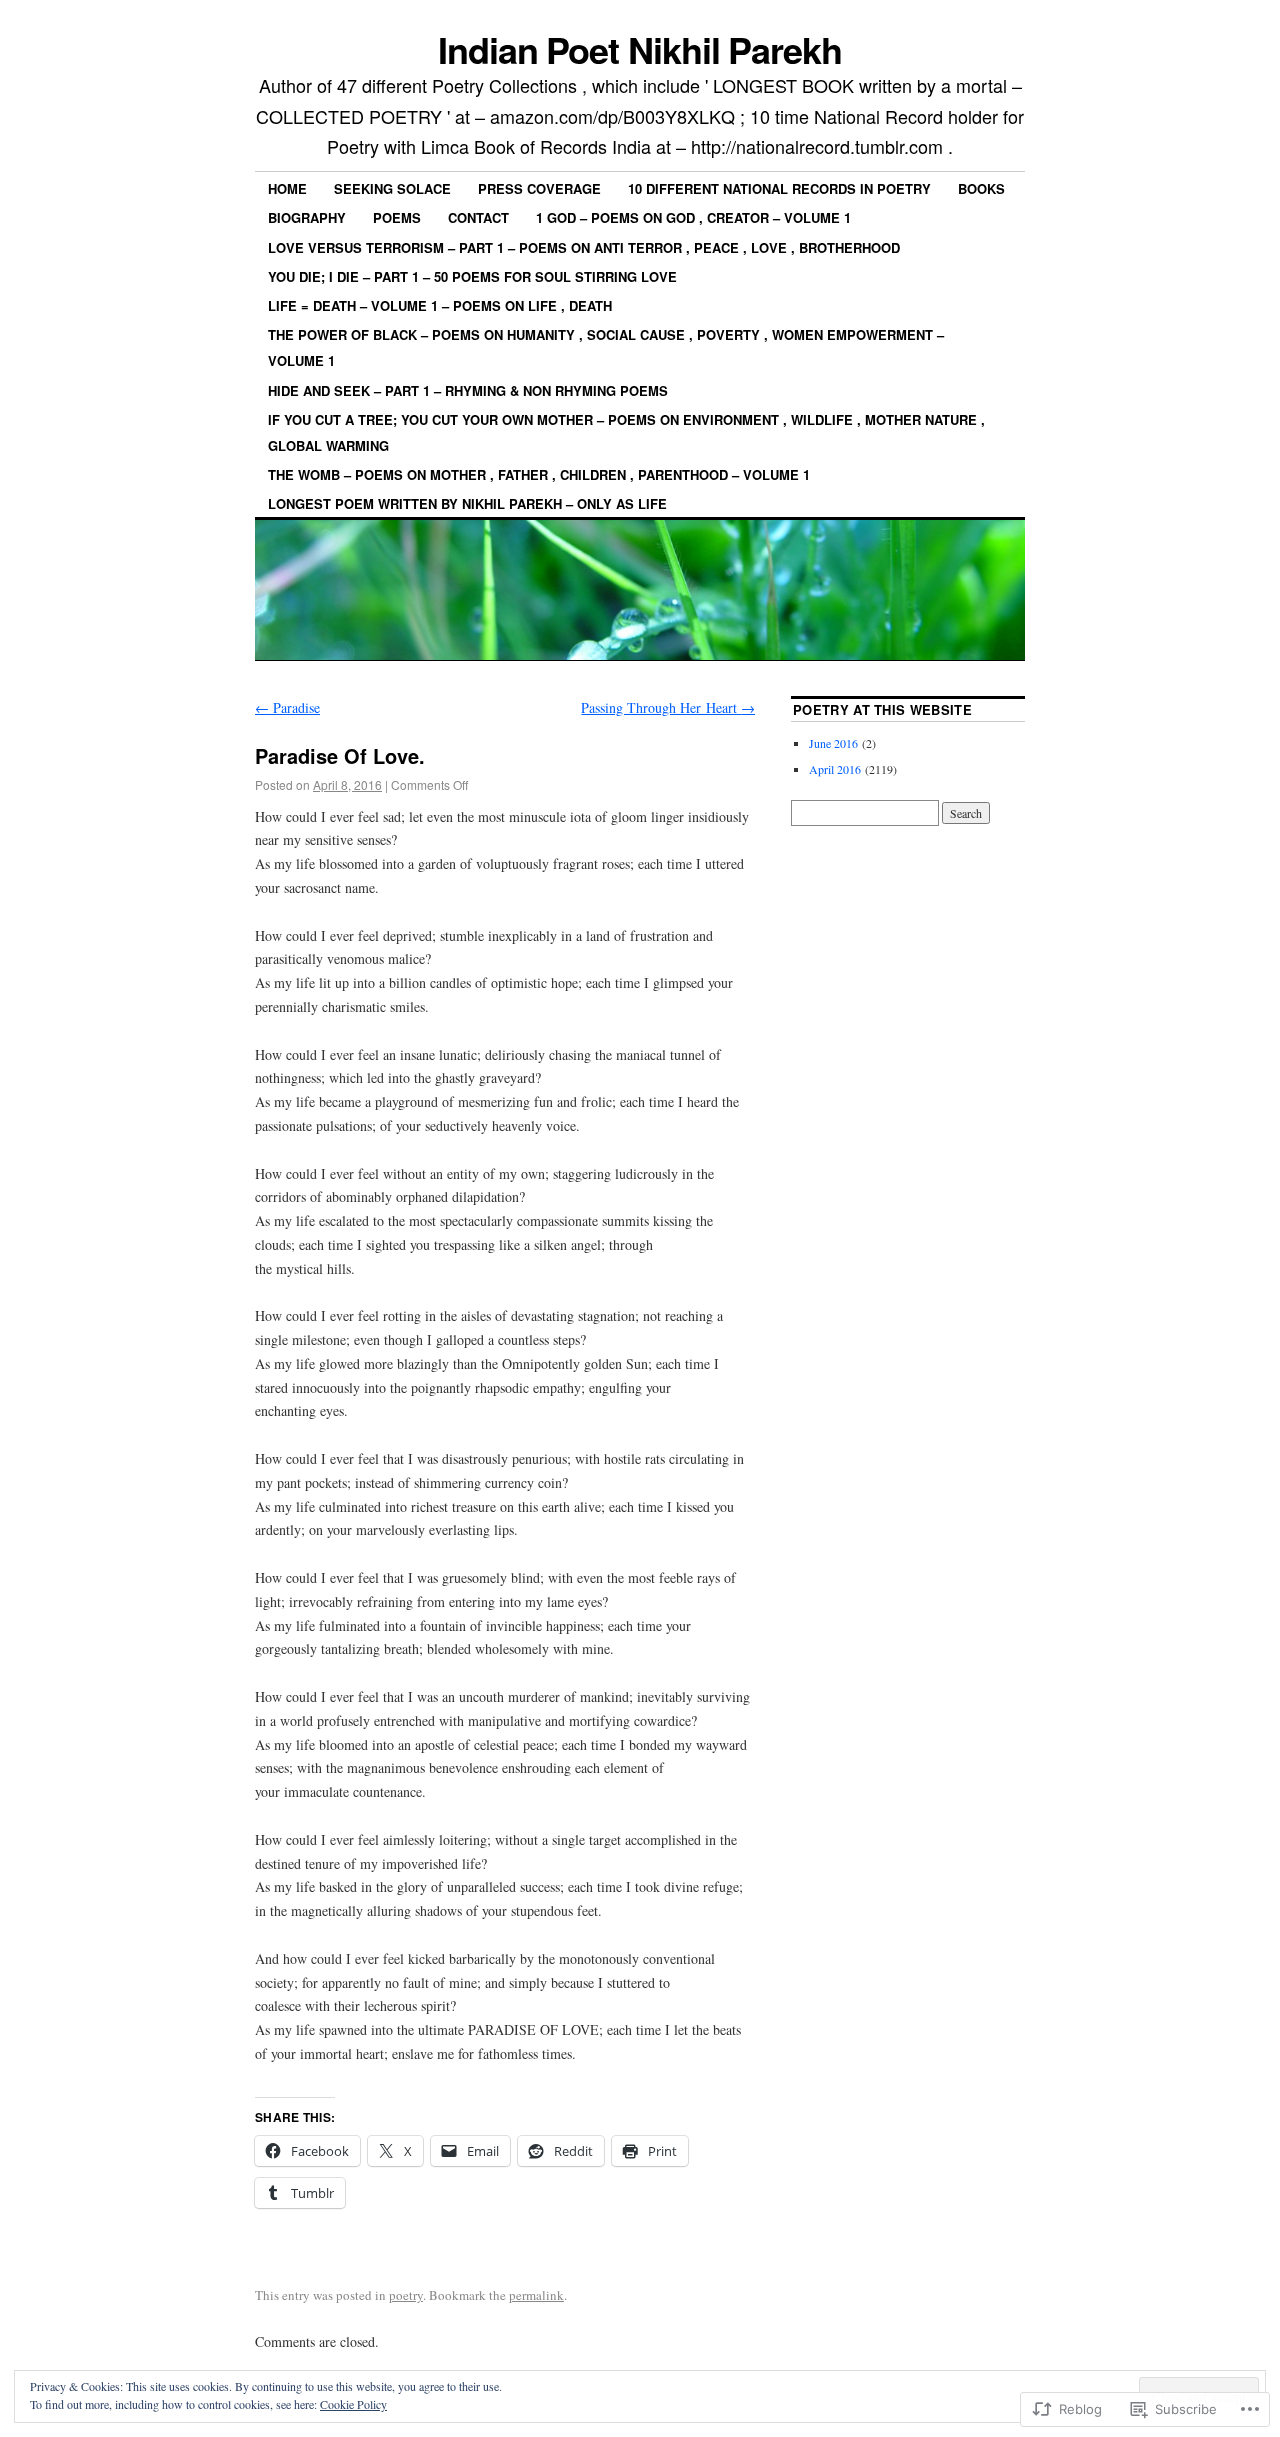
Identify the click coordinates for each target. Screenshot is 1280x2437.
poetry (406, 2295)
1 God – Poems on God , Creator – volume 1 (693, 217)
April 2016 (835, 769)
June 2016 (833, 743)
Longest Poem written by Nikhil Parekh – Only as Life (467, 503)
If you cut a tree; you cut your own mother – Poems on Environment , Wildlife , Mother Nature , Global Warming (626, 432)
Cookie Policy (353, 2404)
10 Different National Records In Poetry (779, 188)
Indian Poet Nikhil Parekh (640, 49)
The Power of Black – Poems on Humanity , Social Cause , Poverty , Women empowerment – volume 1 (606, 347)
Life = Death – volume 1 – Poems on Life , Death (440, 305)
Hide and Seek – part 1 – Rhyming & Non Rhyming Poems (468, 390)
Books (981, 188)
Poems (397, 217)
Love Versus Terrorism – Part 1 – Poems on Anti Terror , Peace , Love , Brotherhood (584, 247)
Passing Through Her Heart (668, 707)
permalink (536, 2295)
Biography (307, 217)
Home (287, 188)
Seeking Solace (392, 188)
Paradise (287, 707)
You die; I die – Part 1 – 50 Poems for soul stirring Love (472, 276)
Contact (478, 217)
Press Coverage (539, 188)
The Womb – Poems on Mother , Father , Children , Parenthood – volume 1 (539, 474)
